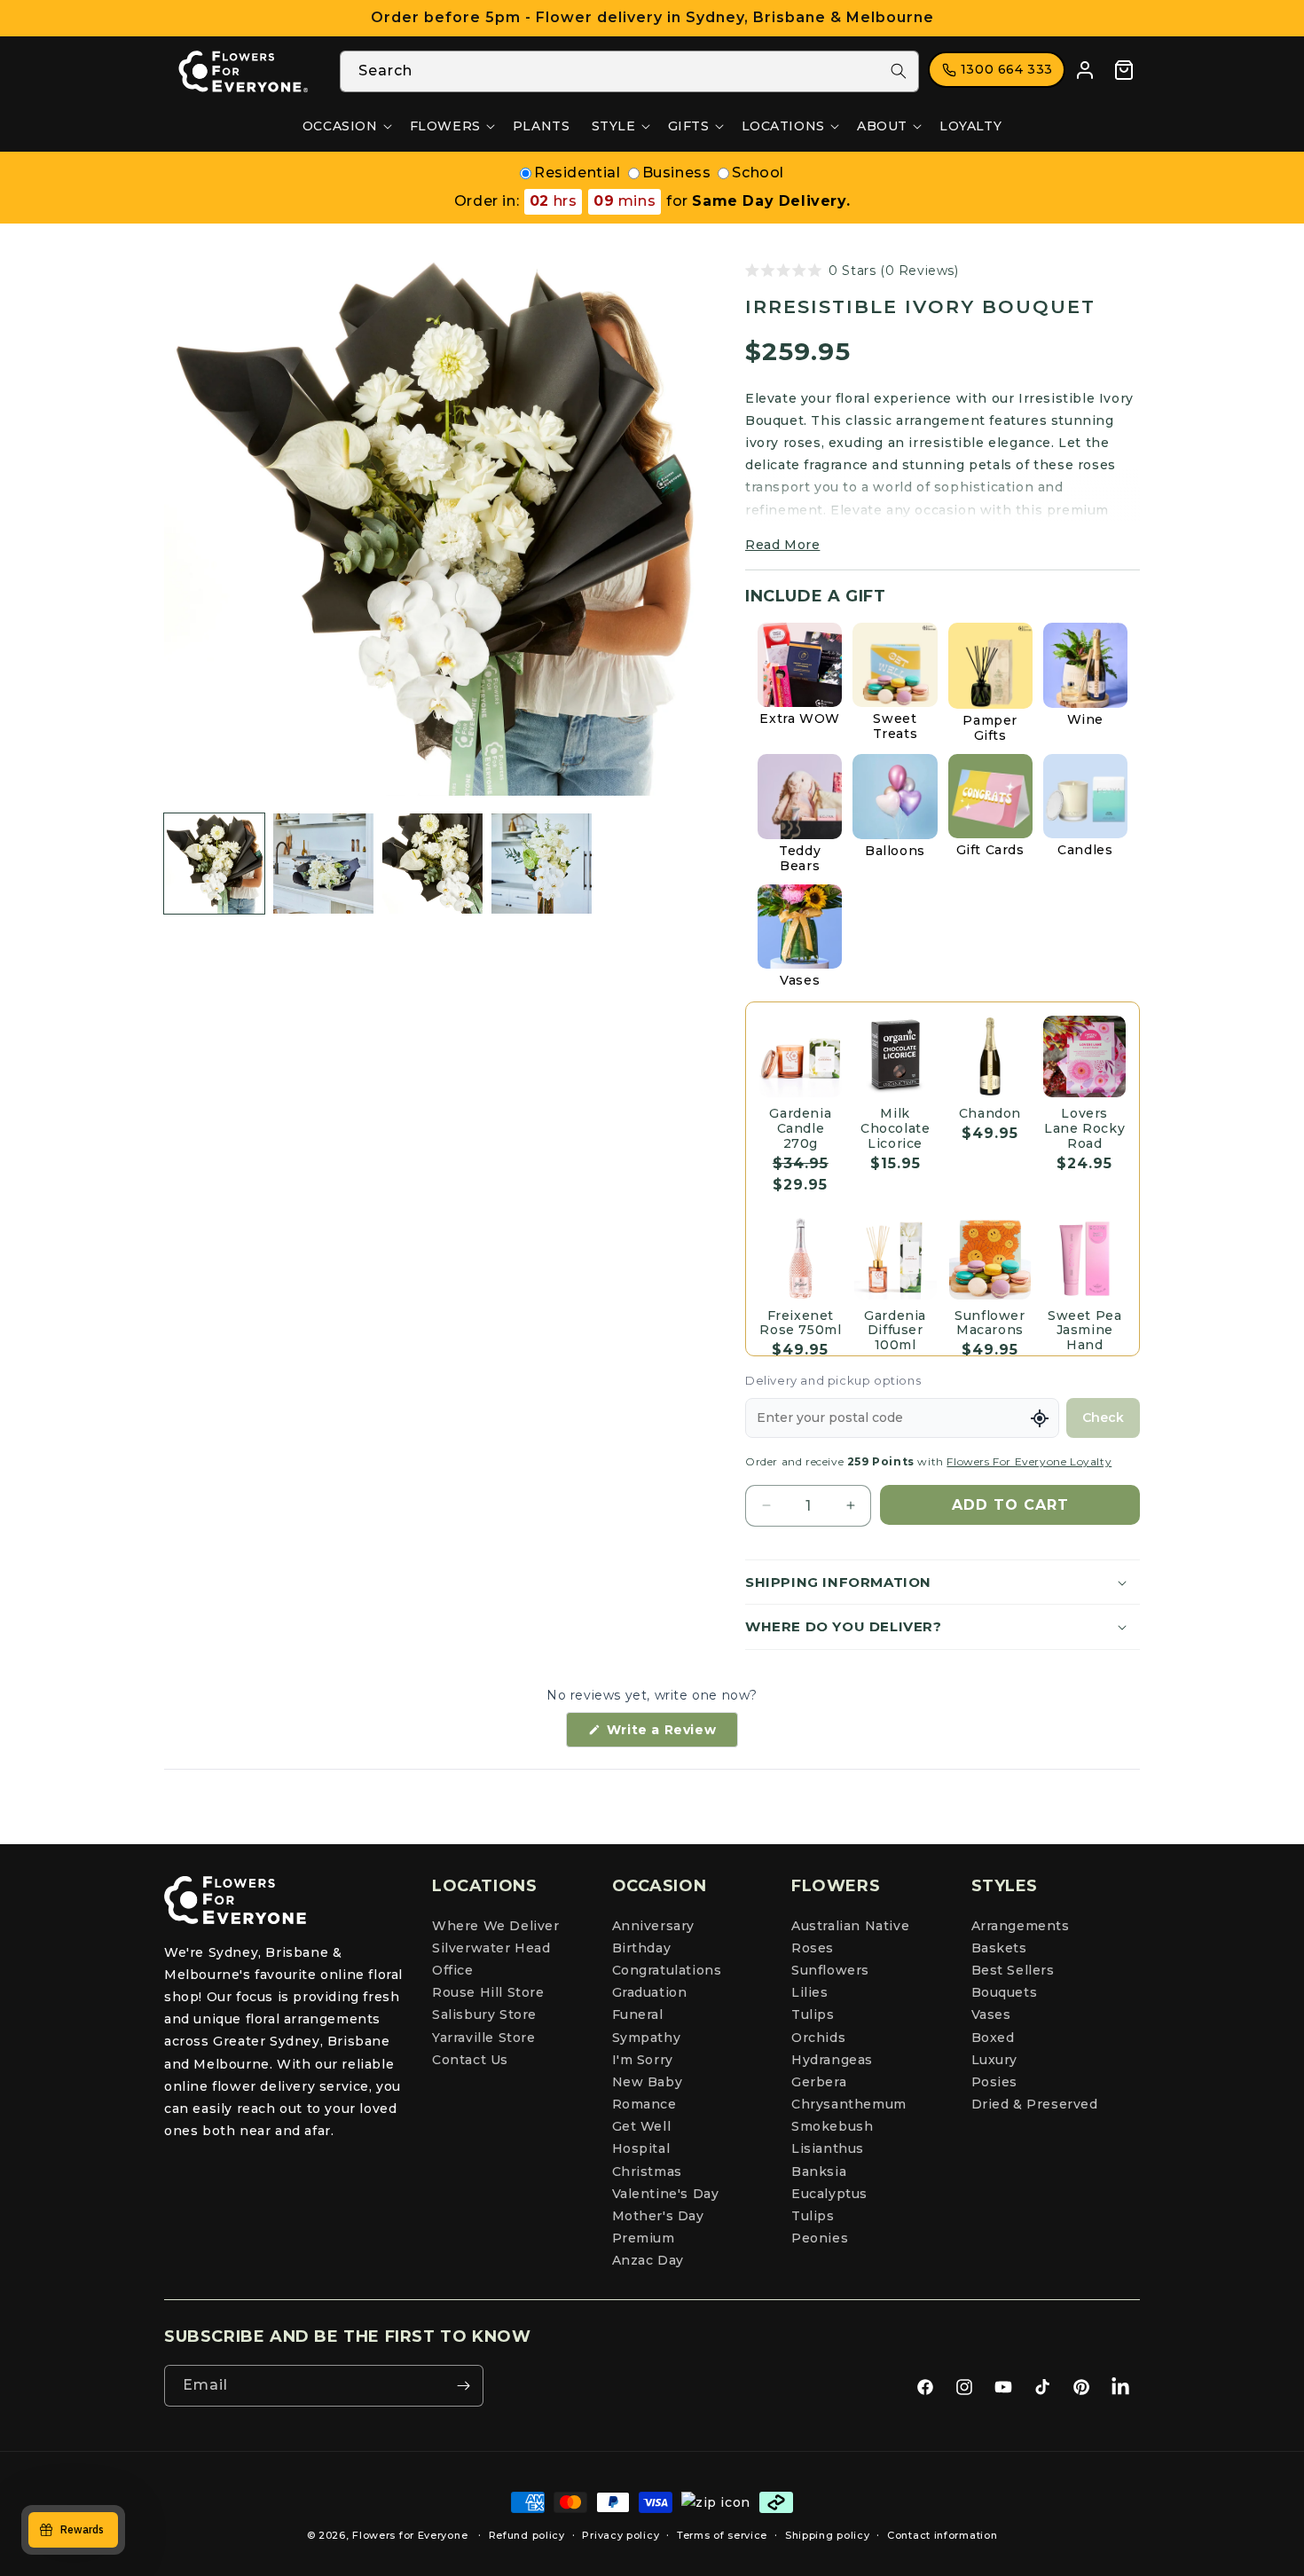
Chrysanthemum (849, 2104)
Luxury (995, 2060)
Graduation (650, 1992)
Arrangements (1021, 1926)
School (758, 173)
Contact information (942, 2535)
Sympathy (647, 2038)
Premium (644, 2238)
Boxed (993, 2038)
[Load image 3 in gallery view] (432, 864)
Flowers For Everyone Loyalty (1029, 1461)
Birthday (642, 1948)
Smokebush (832, 2126)
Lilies (810, 1992)
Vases (991, 2014)
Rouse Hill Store (488, 1992)
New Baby (648, 2082)
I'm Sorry (643, 2060)
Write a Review (670, 1734)
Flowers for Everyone (410, 2535)
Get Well (642, 2126)
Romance (644, 2104)
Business (677, 173)
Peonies (820, 2238)
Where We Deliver (496, 1926)
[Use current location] (1040, 1418)
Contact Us (470, 2060)
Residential (577, 173)
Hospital (641, 2148)
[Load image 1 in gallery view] (214, 864)
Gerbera (819, 2082)
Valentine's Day (666, 2194)
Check (1103, 1418)
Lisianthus (828, 2148)
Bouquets (1005, 1992)
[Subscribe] (463, 2386)
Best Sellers (1013, 1970)
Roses (813, 1948)
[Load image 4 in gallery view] (542, 864)
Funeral (638, 2014)
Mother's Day (658, 2216)
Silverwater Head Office (491, 1959)
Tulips (813, 2014)
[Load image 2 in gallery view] (323, 864)
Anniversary (654, 1926)
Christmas (647, 2172)
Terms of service (722, 2535)
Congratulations (667, 1970)
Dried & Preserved (1035, 2104)
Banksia (819, 2172)
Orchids (818, 2038)
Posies (995, 2082)
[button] (346, 126)
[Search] (899, 71)
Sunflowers (830, 1970)
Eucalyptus (829, 2194)
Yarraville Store (484, 2038)
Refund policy (527, 2535)
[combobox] (629, 71)
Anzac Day (648, 2260)
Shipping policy (828, 2535)
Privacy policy (621, 2535)
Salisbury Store (484, 2014)
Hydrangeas (832, 2060)
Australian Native (850, 1926)
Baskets (999, 1948)
